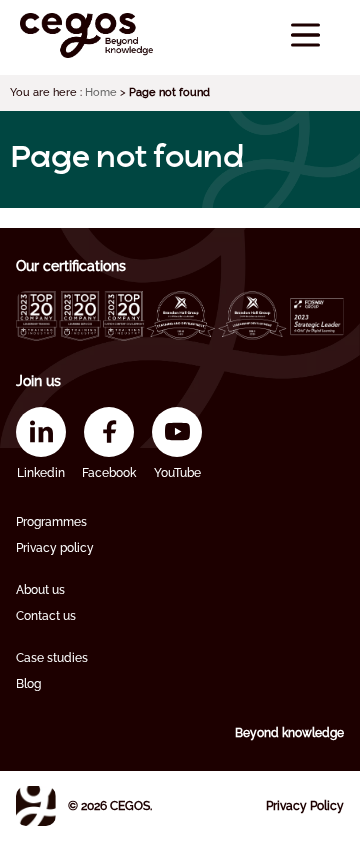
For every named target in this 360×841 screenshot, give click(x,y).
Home (101, 92)
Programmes (51, 522)
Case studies (52, 658)
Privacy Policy (305, 806)
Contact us (46, 616)
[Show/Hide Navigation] (305, 35)
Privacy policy (55, 548)
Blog (28, 684)
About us (40, 590)
